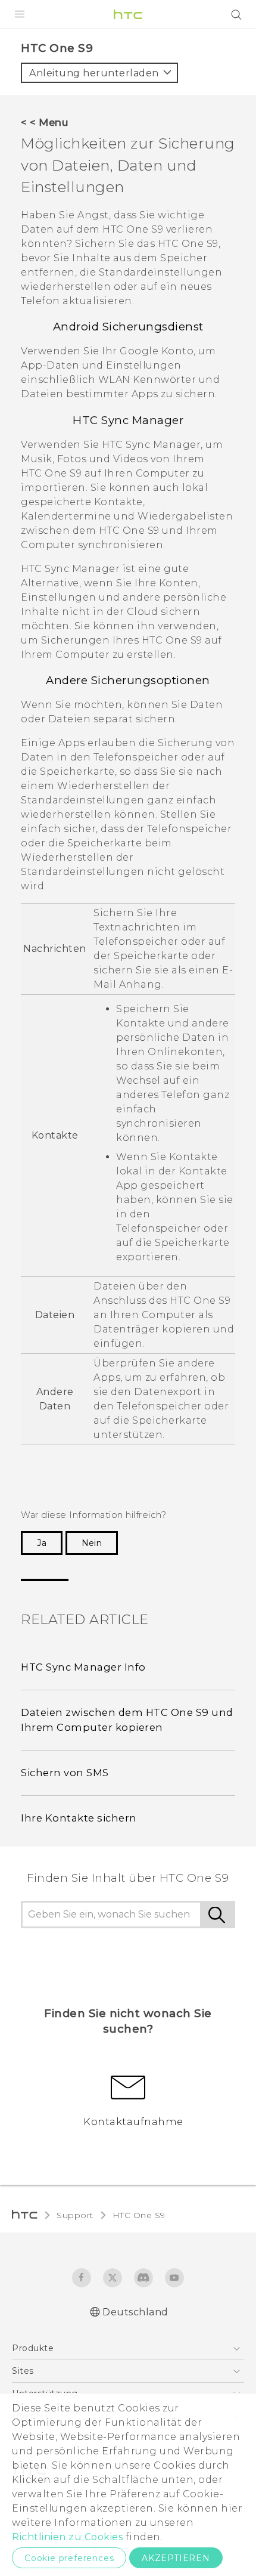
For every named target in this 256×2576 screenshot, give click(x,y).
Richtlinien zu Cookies (67, 2537)
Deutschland (135, 2312)
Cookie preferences (69, 2558)
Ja (42, 1543)
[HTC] (128, 14)
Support (75, 2215)
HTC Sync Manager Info (83, 1667)
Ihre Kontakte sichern (79, 1818)
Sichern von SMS (65, 1773)
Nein (92, 1543)
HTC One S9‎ (139, 2215)
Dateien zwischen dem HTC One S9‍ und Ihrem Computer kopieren (127, 1720)
